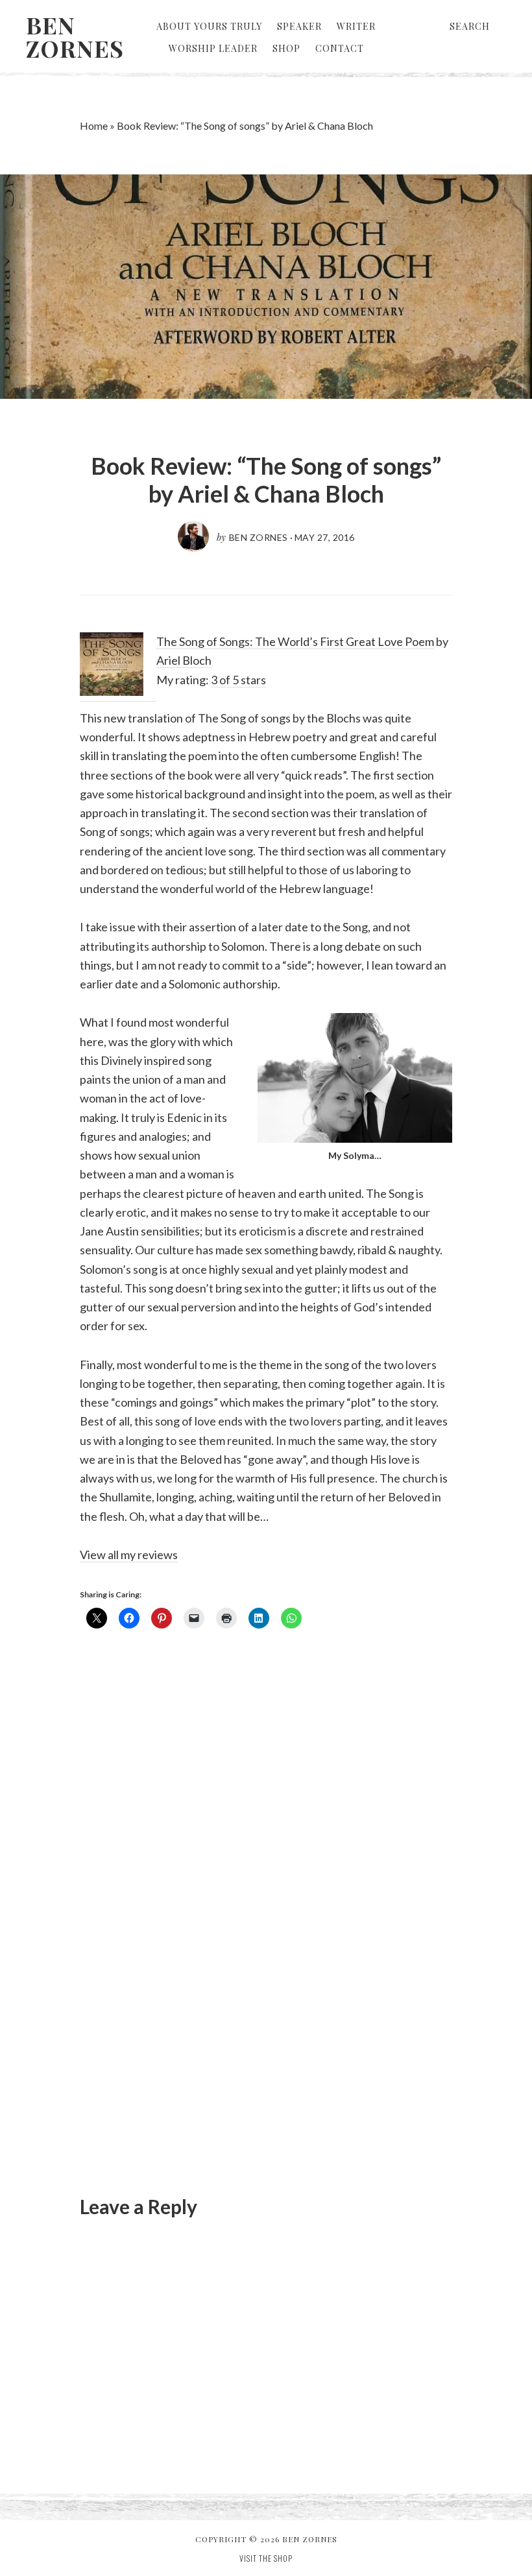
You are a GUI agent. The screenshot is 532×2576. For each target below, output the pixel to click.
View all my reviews (129, 1555)
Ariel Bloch (184, 660)
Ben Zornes (75, 36)
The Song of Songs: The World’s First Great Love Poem (295, 641)
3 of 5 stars (238, 680)
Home (94, 125)
